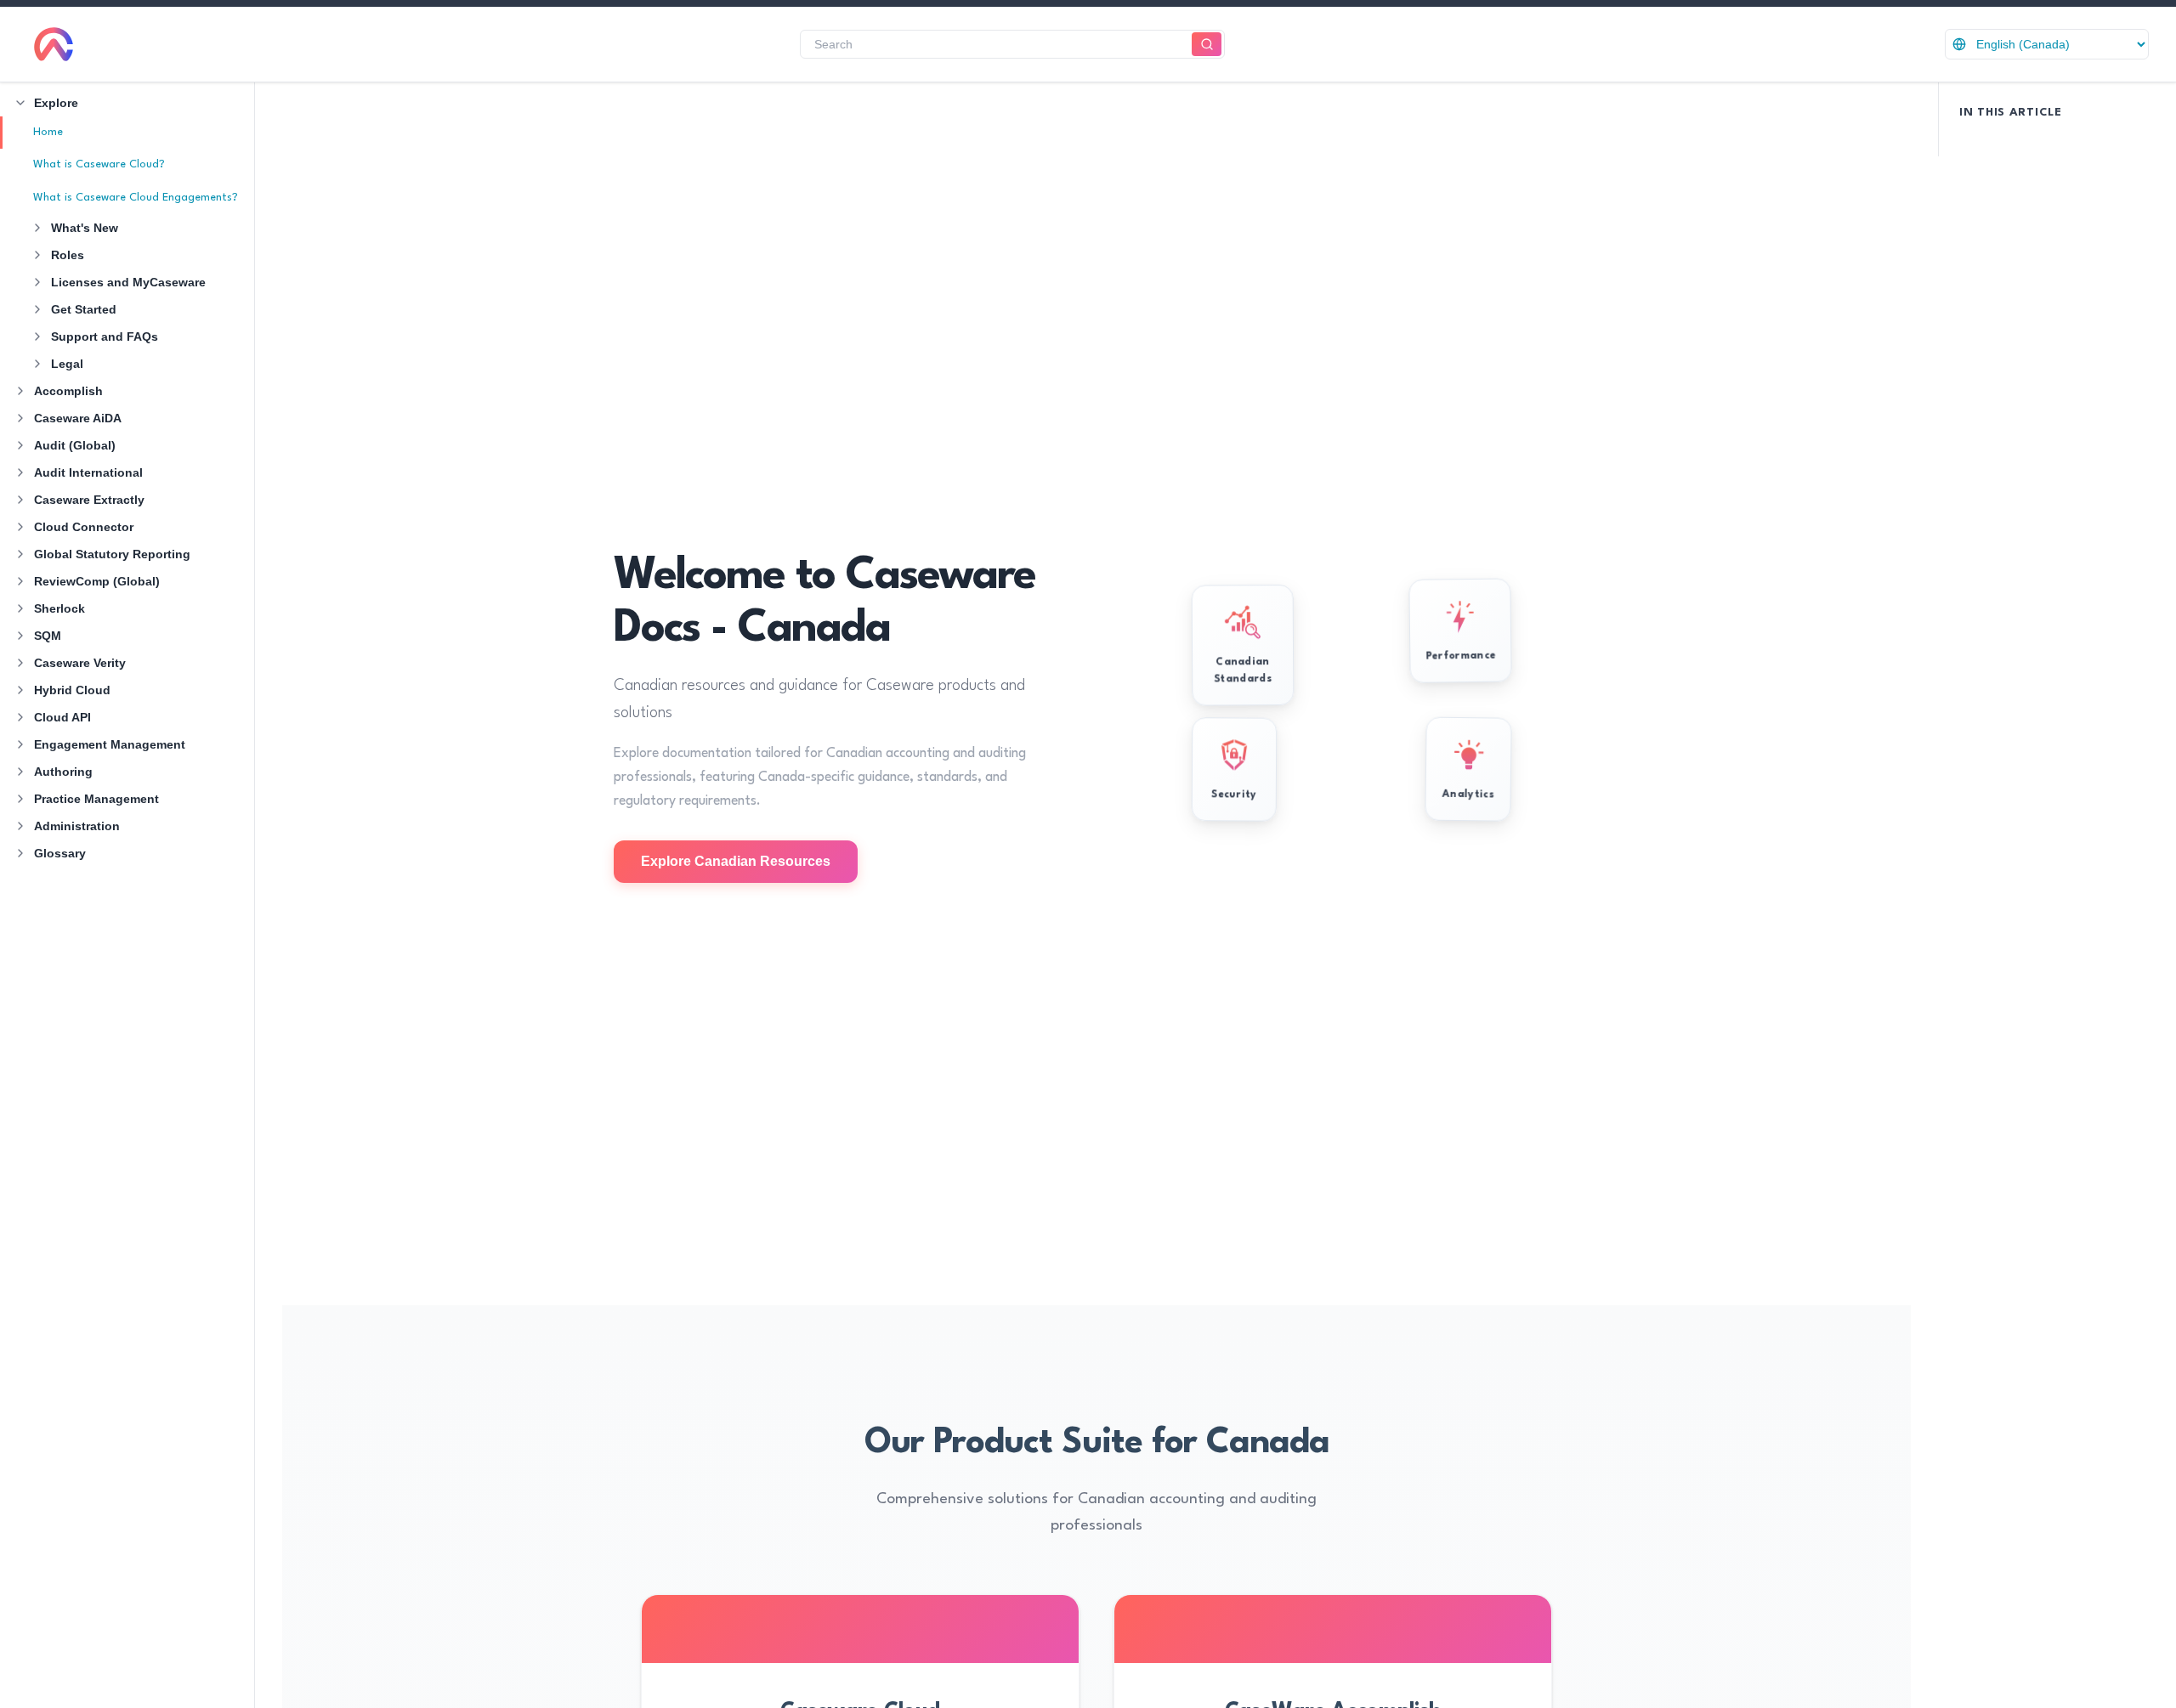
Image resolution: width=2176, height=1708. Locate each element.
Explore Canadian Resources (736, 861)
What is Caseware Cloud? (99, 164)
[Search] (1207, 45)
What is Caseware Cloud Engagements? (136, 198)
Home (48, 132)
